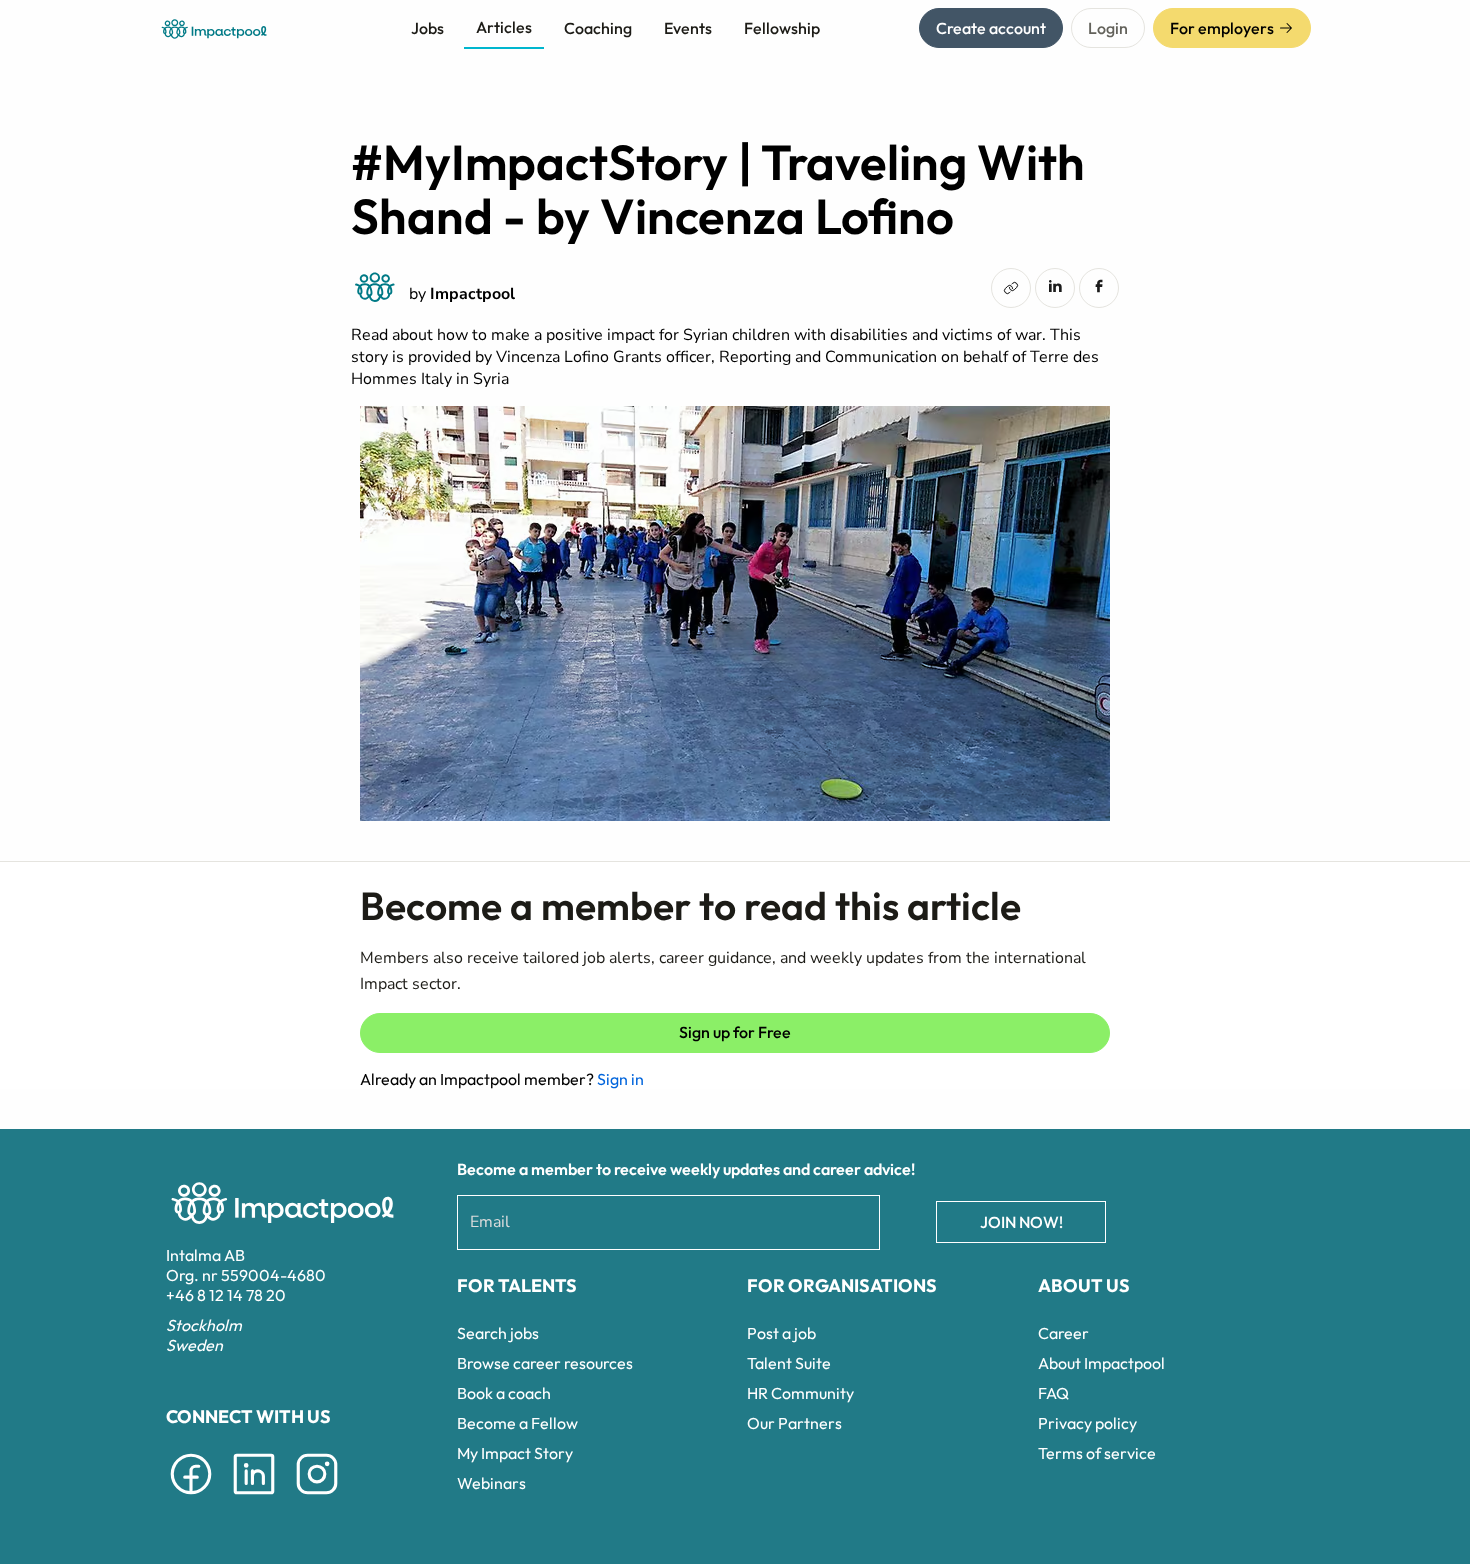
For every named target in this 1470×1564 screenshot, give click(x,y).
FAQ (1053, 1393)
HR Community (800, 1393)
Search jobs (498, 1333)
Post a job (781, 1333)
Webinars (491, 1483)
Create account (991, 28)
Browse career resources (545, 1363)
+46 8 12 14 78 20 (226, 1295)
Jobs (427, 28)
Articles (504, 27)
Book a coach (504, 1393)
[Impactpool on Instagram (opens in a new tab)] (317, 1498)
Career (1063, 1333)
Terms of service (1097, 1453)
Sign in (620, 1079)
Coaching (598, 28)
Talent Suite (789, 1363)
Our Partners (794, 1423)
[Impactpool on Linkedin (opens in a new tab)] (254, 1498)
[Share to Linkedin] (1055, 286)
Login (1108, 28)
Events (688, 28)
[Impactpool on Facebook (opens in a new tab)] (191, 1498)
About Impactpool (1101, 1363)
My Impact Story (515, 1453)
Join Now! (1021, 1222)
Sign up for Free (735, 1032)
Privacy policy (1087, 1423)
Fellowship (782, 28)
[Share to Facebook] (1099, 286)
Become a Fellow (517, 1423)
